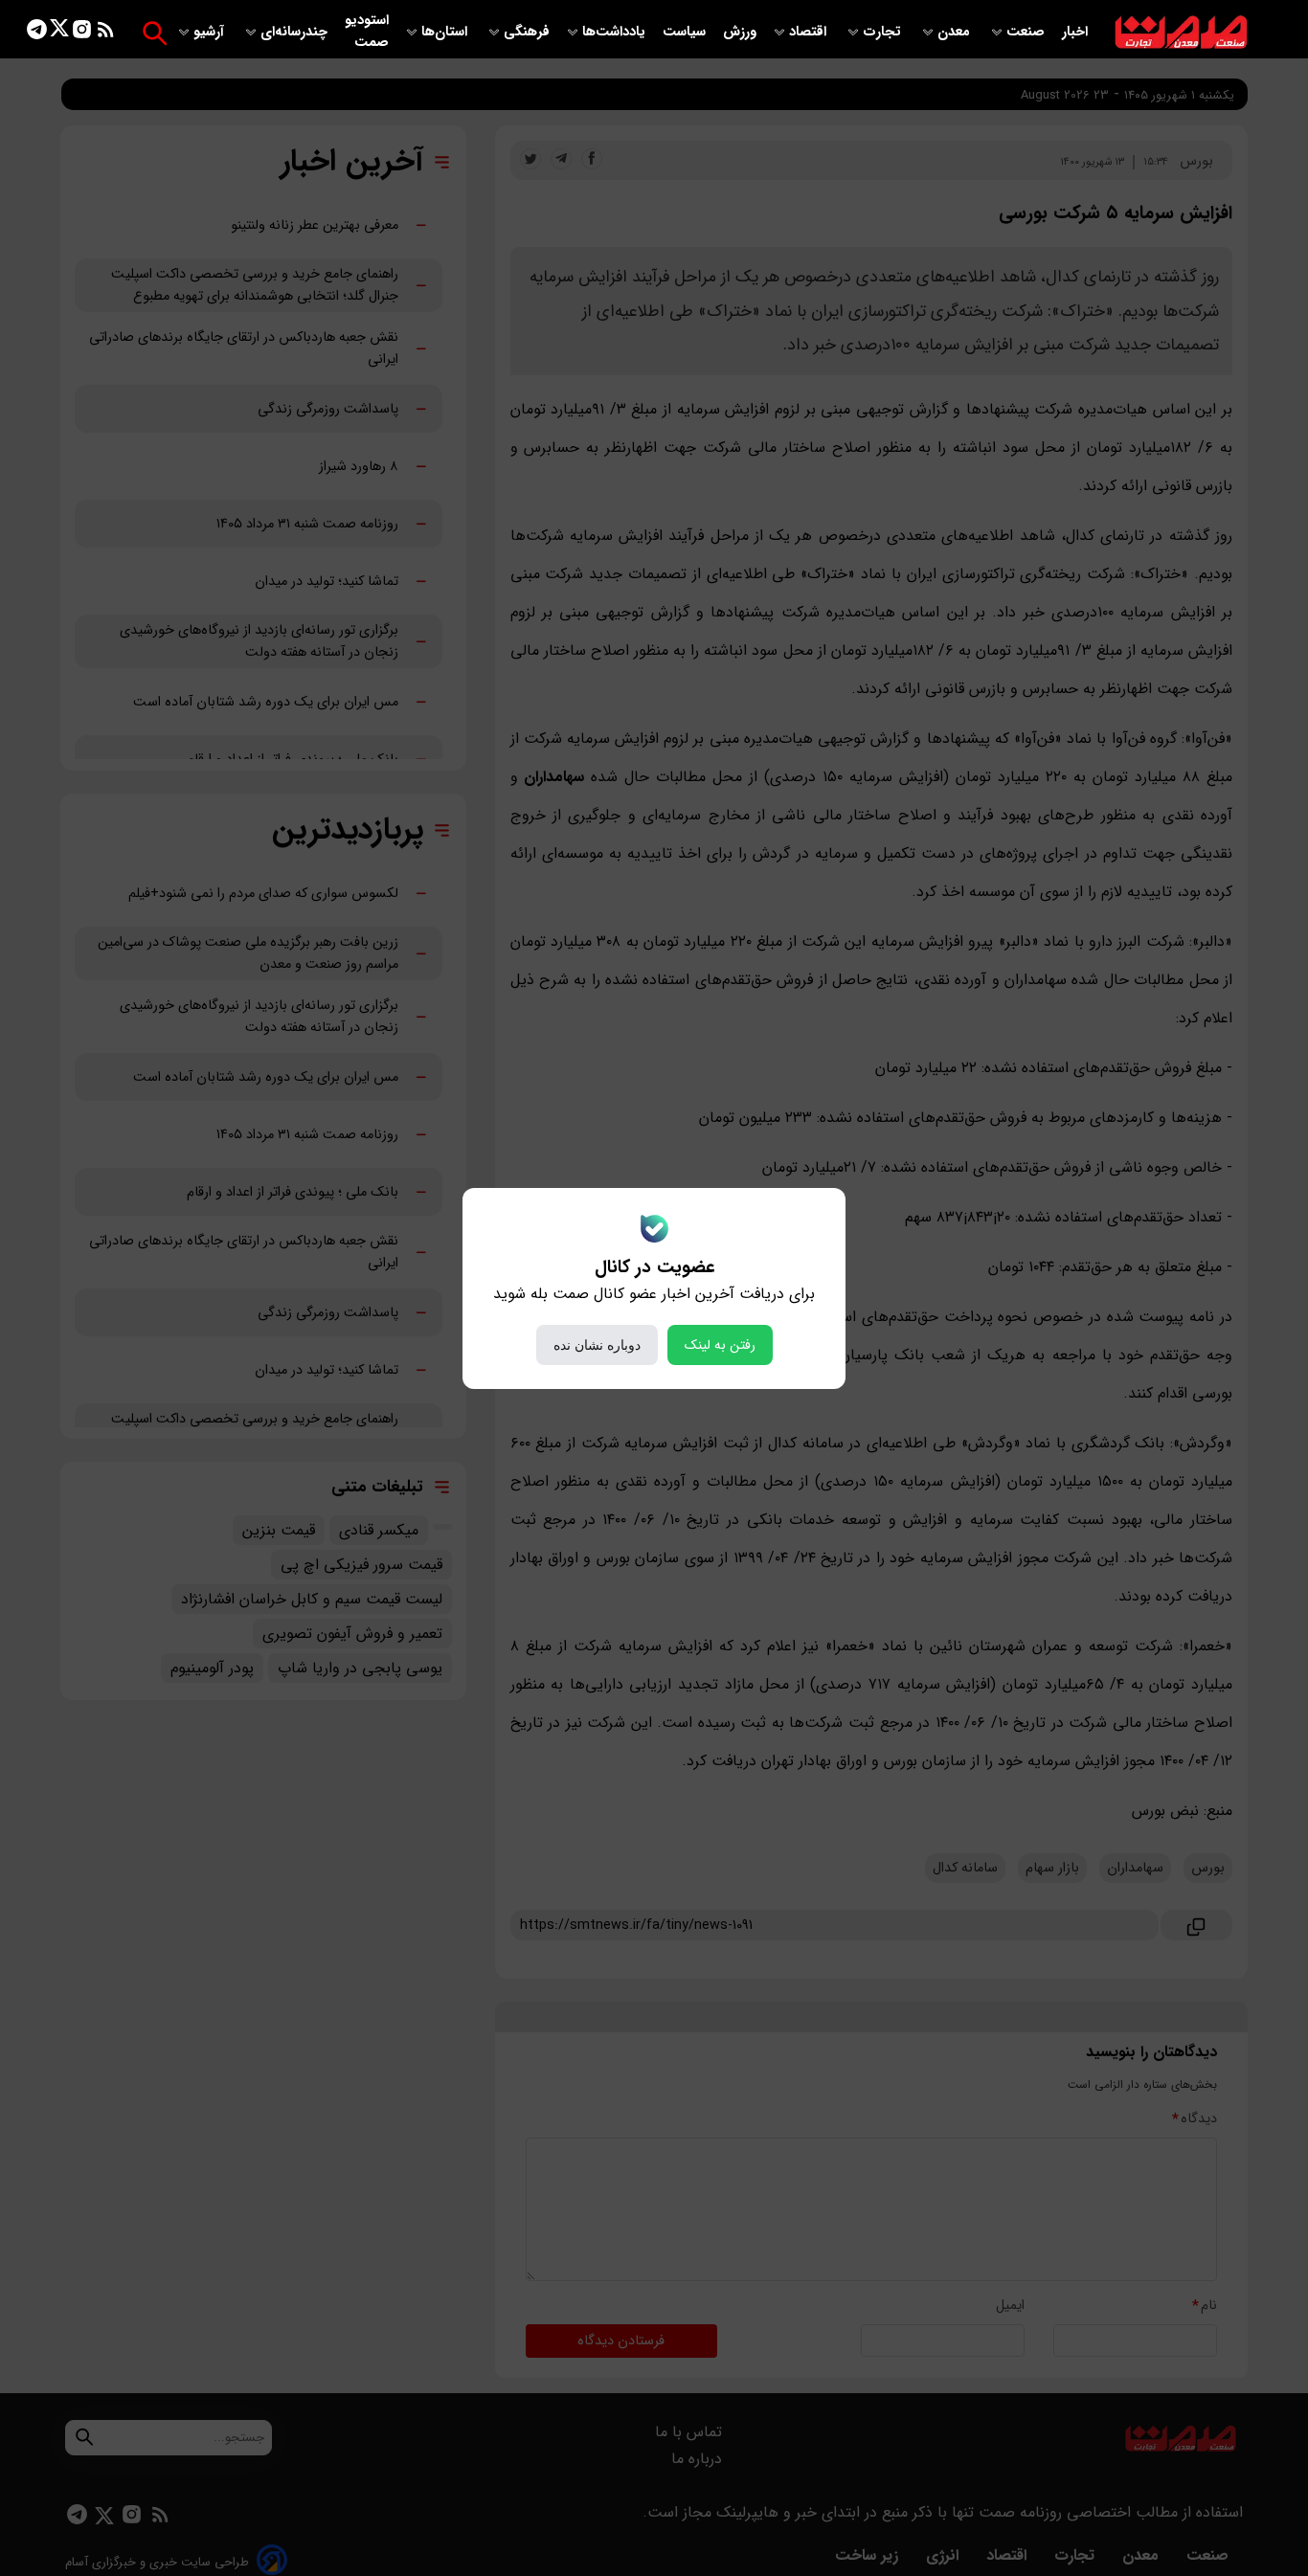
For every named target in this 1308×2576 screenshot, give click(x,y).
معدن (956, 32)
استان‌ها (446, 32)
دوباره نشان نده (597, 1345)
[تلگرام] (37, 33)
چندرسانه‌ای (296, 32)
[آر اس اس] (106, 33)
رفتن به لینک (720, 1345)
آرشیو (211, 32)
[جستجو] (155, 33)
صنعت (1027, 32)
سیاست (686, 32)
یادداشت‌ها (616, 32)
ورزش (740, 32)
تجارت (884, 32)
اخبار (1075, 32)
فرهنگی (527, 32)
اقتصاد (810, 32)
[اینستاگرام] (82, 33)
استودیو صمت (367, 32)
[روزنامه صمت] (1181, 33)
